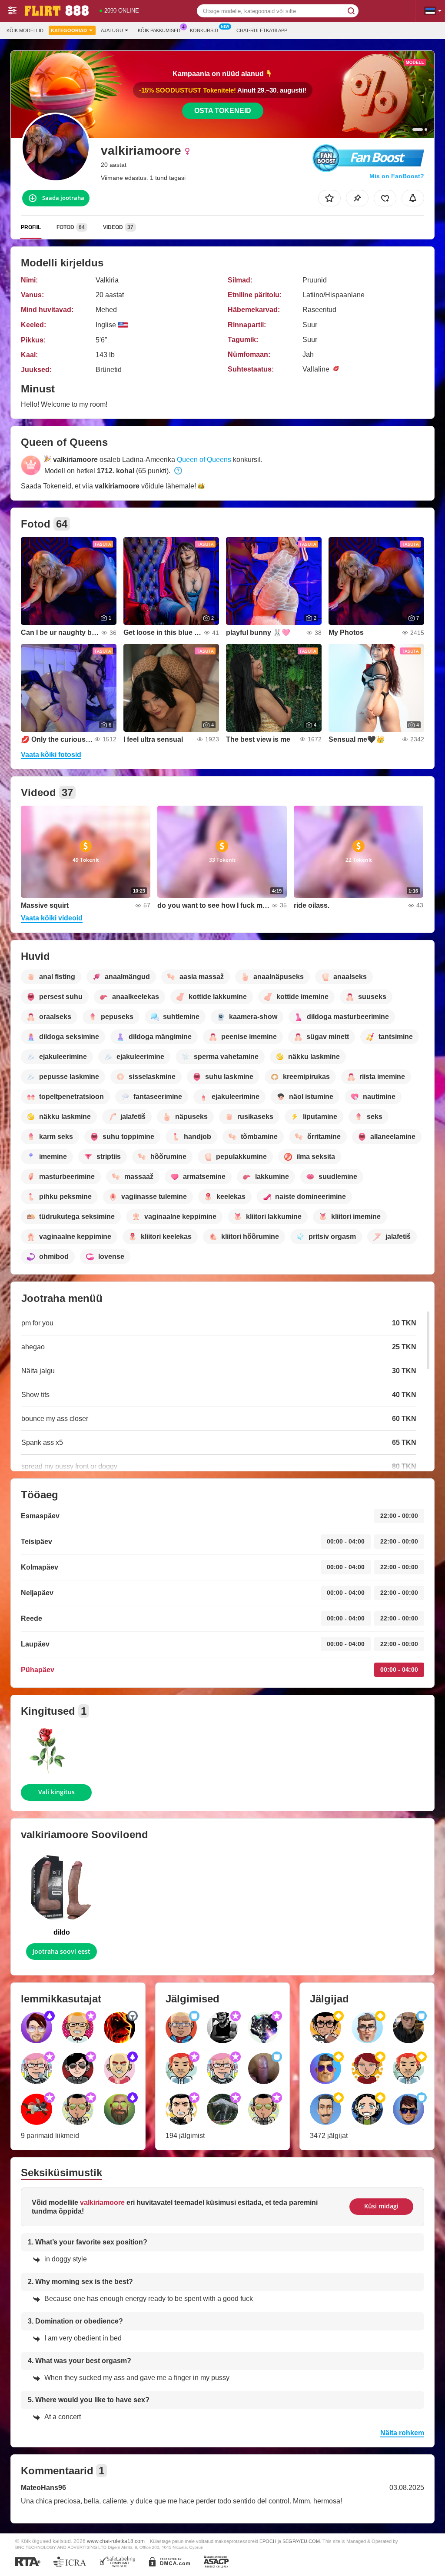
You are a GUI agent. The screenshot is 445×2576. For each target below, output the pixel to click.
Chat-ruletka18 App (262, 30)
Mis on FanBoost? (397, 176)
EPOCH (268, 2541)
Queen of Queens (204, 460)
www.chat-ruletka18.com (116, 2541)
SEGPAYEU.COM (301, 2541)
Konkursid (204, 30)
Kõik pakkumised (159, 30)
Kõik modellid (25, 30)
